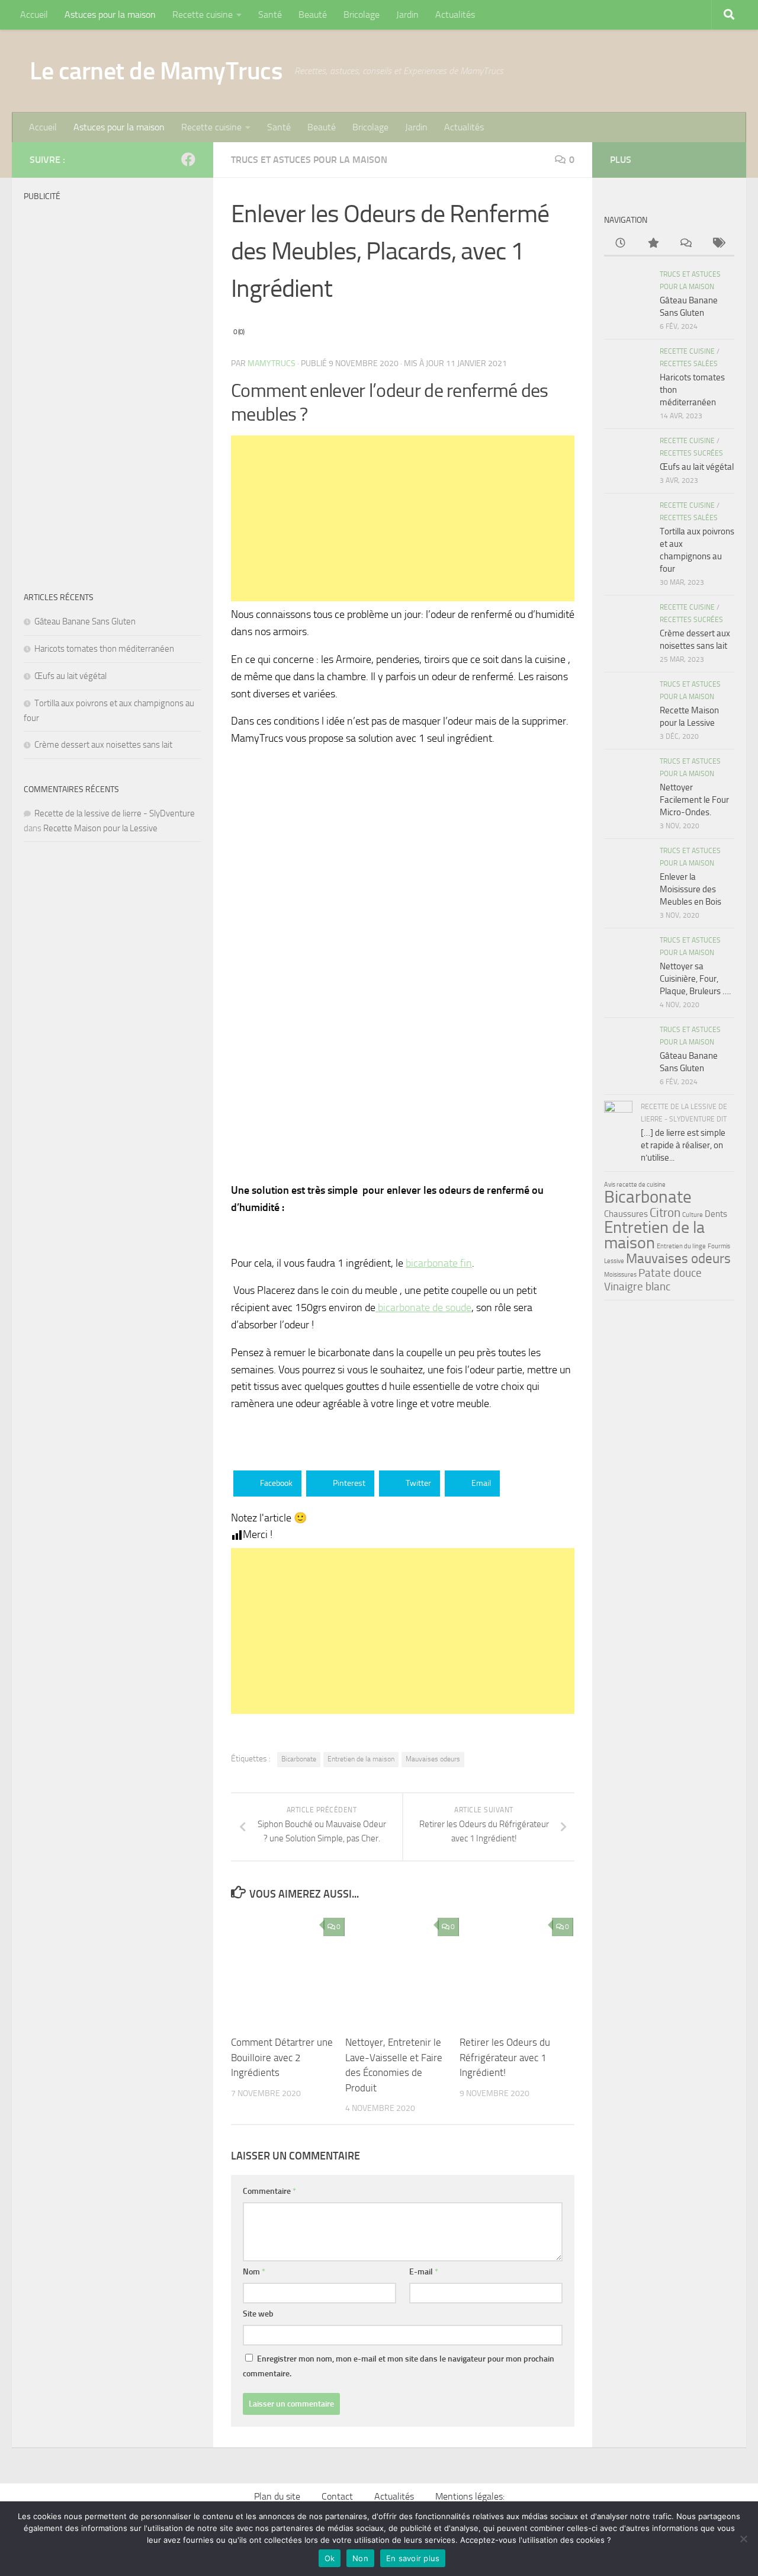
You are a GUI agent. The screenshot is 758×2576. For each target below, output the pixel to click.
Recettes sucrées (691, 453)
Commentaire (269, 2191)
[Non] (743, 2539)
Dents (716, 1214)
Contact (337, 2496)
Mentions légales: (470, 2496)
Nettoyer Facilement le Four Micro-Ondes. (694, 800)
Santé (270, 15)
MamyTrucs (272, 363)
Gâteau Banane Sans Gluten (85, 621)
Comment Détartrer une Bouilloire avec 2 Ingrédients (282, 2057)
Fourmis (719, 1246)
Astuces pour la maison (110, 15)
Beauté (313, 15)
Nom (254, 2272)
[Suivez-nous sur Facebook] (188, 159)
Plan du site (277, 2496)
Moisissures (620, 1275)
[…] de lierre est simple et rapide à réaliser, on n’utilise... (683, 1145)
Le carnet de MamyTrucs (156, 71)
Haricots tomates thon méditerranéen (104, 649)
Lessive (614, 1261)
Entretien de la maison (361, 1759)
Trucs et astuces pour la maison (309, 160)
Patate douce (670, 1273)
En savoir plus (413, 2558)
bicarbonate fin (439, 1263)
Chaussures (626, 1214)
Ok (330, 2558)
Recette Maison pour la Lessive (100, 828)
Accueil (34, 15)
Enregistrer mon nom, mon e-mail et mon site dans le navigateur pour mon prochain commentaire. (399, 2366)
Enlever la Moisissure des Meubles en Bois (690, 889)
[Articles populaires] (653, 244)
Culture (693, 1215)
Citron (665, 1212)
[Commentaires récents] (685, 244)
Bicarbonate (299, 1759)
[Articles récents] (620, 244)
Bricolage (362, 15)
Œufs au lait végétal (70, 676)
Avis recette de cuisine (635, 1185)
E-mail (424, 2272)
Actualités (455, 15)
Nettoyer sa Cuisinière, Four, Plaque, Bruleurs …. (695, 979)
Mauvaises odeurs (433, 1759)
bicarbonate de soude (423, 1308)
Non (360, 2558)
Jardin (407, 15)
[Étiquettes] (718, 244)
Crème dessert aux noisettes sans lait (103, 745)
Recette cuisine (203, 15)
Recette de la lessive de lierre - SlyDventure (115, 813)
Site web (258, 2314)
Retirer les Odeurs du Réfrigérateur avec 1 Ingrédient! (505, 2057)
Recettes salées (689, 364)
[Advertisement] (403, 518)
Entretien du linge (681, 1246)
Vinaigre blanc (637, 1287)
